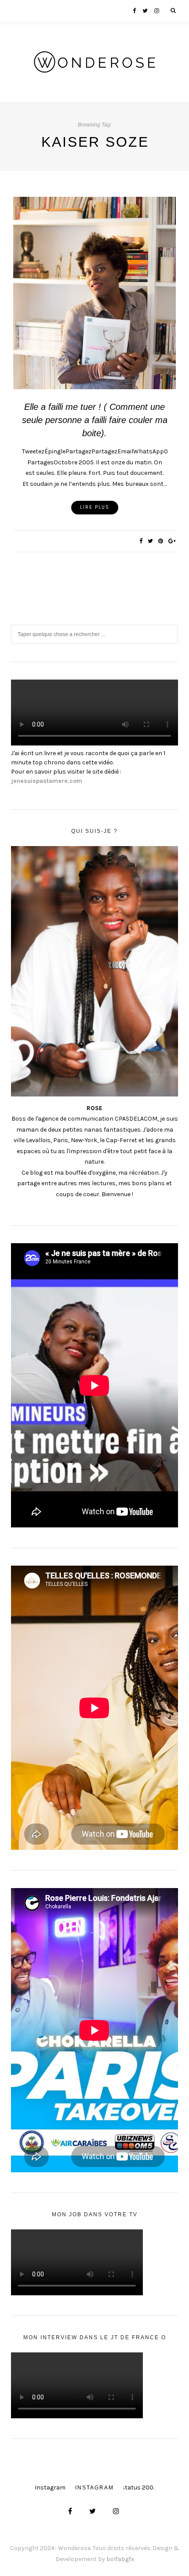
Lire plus (95, 507)
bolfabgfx (120, 2559)
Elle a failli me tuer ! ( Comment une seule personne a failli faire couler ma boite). (95, 420)
